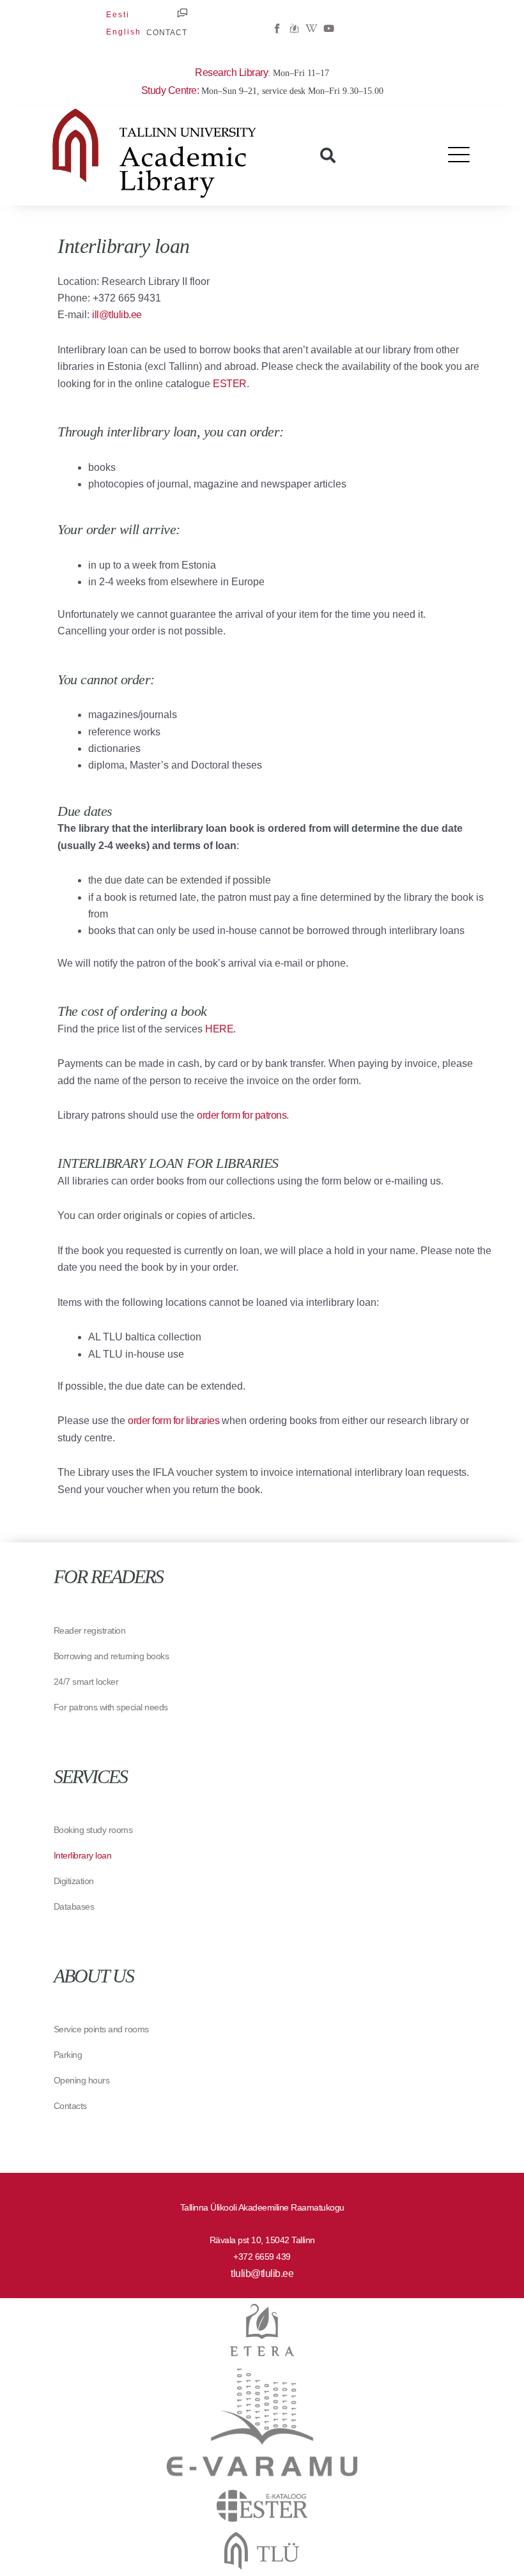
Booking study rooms (93, 1830)
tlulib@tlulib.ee (262, 2273)
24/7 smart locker (86, 1682)
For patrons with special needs (111, 1707)
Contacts (70, 2106)
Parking (68, 2055)
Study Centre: (171, 90)
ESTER (230, 384)
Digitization (74, 1881)
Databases (74, 1906)
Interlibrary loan (83, 1855)
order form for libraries (173, 1421)
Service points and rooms (101, 2029)
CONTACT (167, 33)
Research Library (231, 73)
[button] (328, 155)
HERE (219, 1029)
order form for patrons (242, 1115)
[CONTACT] (182, 13)
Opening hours (82, 2080)
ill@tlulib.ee (117, 315)
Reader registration (90, 1630)
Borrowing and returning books (112, 1656)
